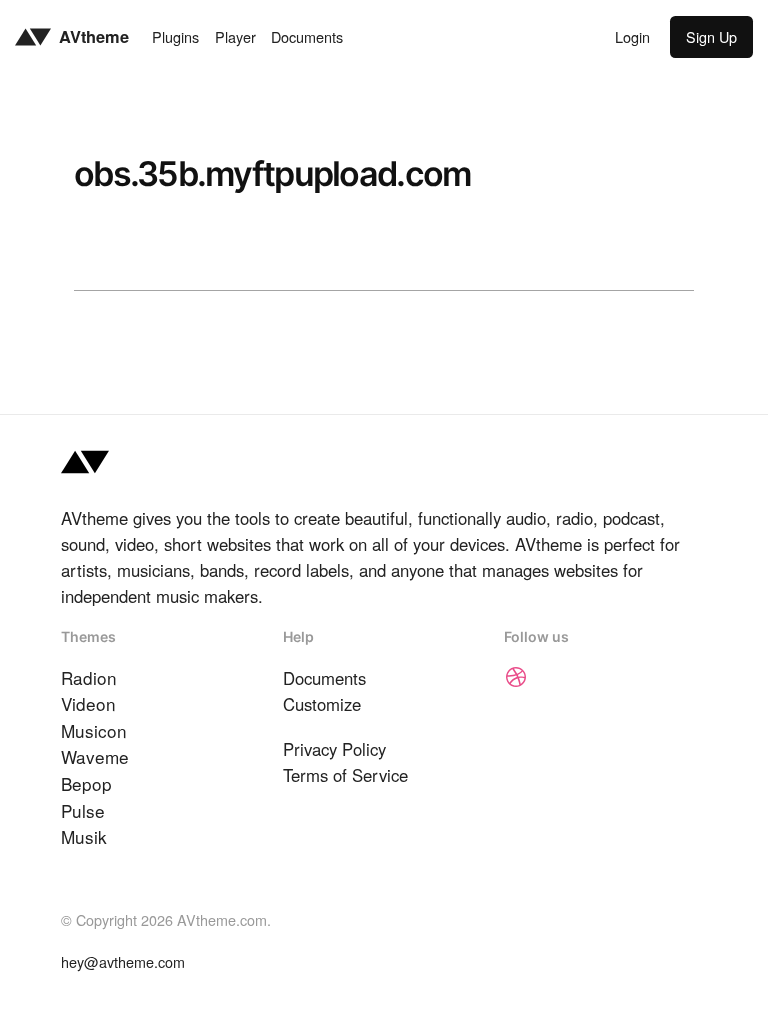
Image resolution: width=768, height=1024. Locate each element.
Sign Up (711, 36)
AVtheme (94, 36)
